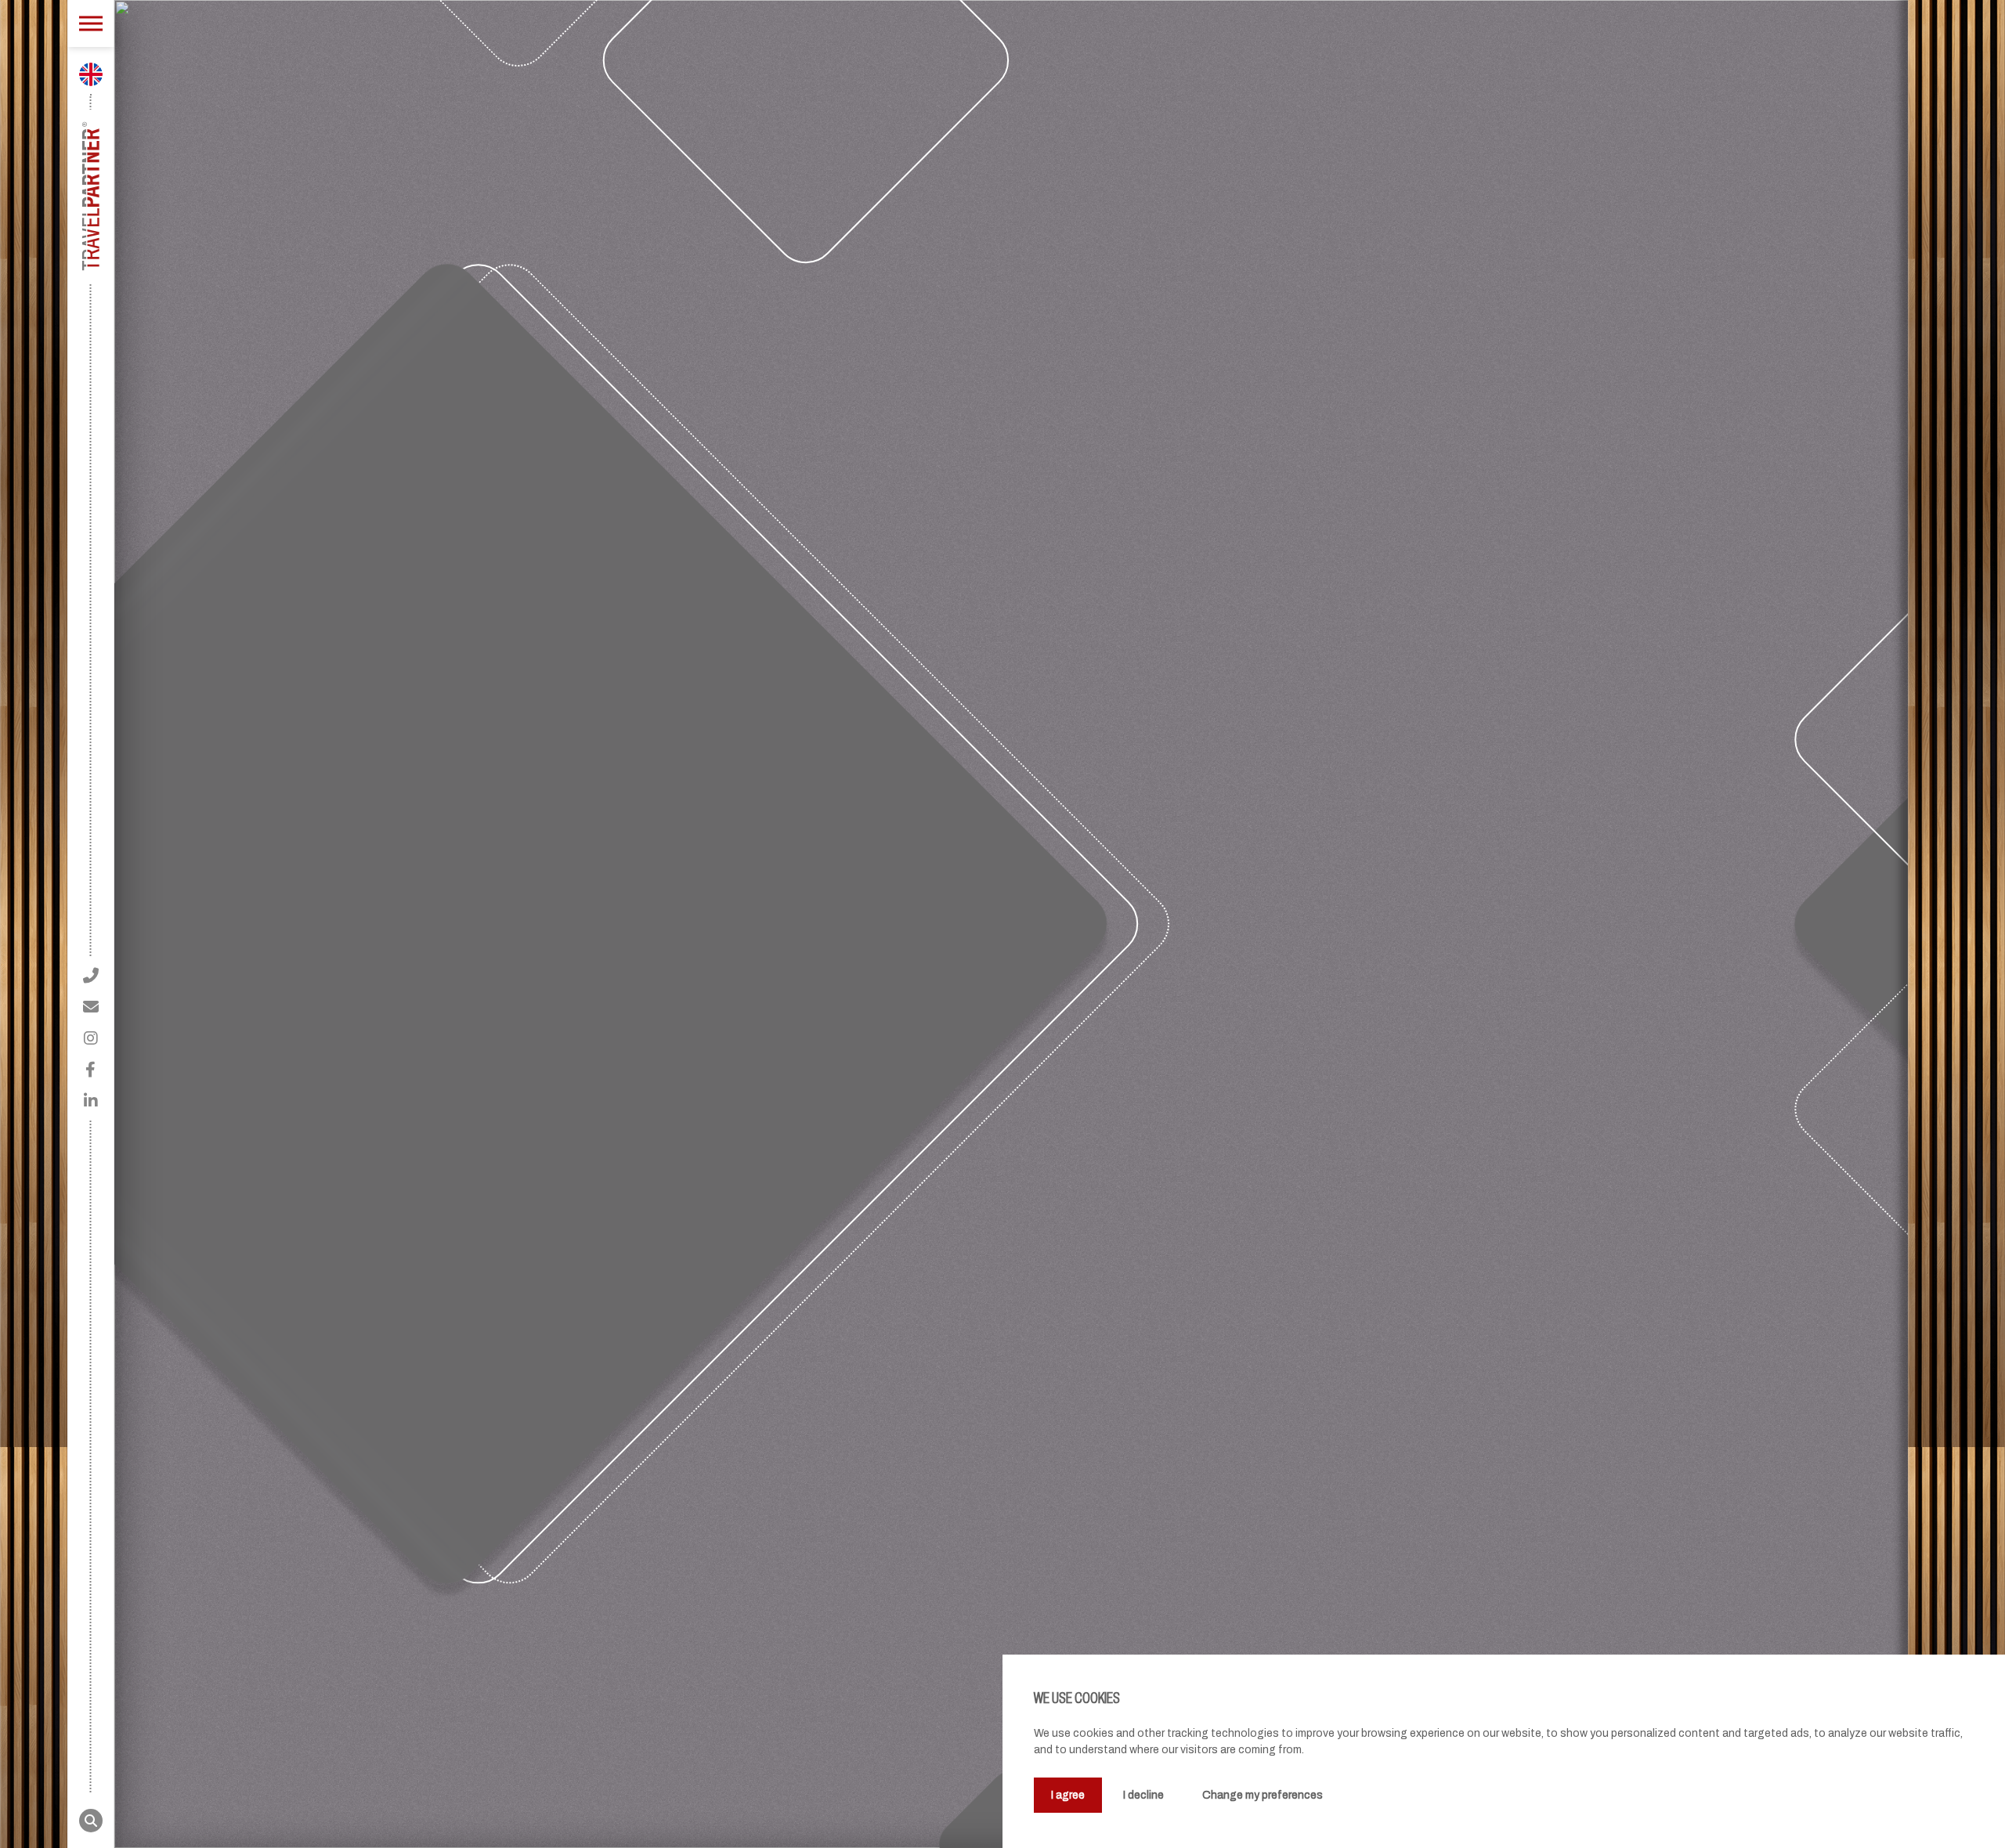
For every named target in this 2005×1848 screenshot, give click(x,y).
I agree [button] (1068, 1795)
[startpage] (90, 197)
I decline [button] (1143, 1795)
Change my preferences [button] (1263, 1795)
